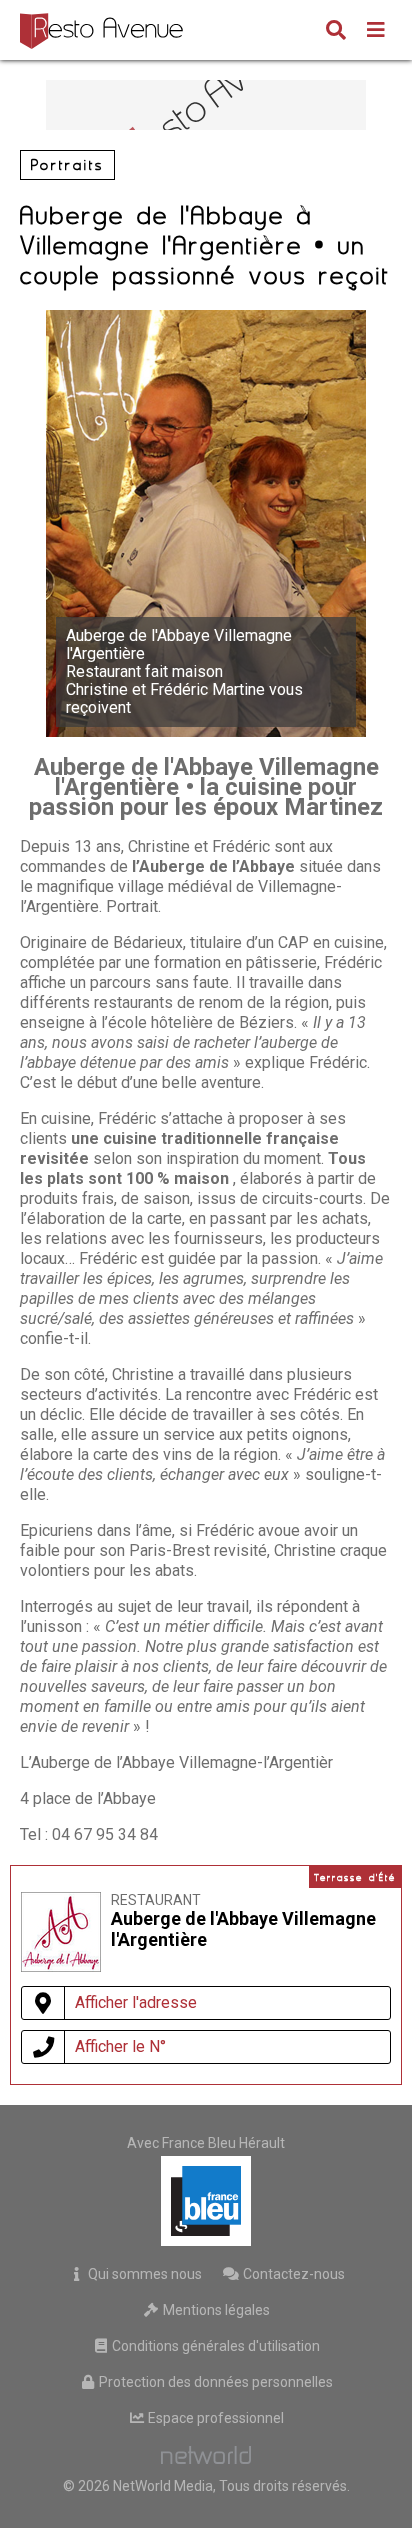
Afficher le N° (120, 2046)
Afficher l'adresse (136, 2002)
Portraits (67, 165)
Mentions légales (215, 2310)
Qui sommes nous (143, 2274)
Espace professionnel (214, 2418)
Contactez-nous (292, 2274)
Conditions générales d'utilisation (214, 2346)
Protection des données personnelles (214, 2382)
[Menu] (376, 32)
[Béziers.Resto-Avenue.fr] (104, 30)
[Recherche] (336, 32)
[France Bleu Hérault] (206, 2201)
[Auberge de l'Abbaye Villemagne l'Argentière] (61, 1966)
